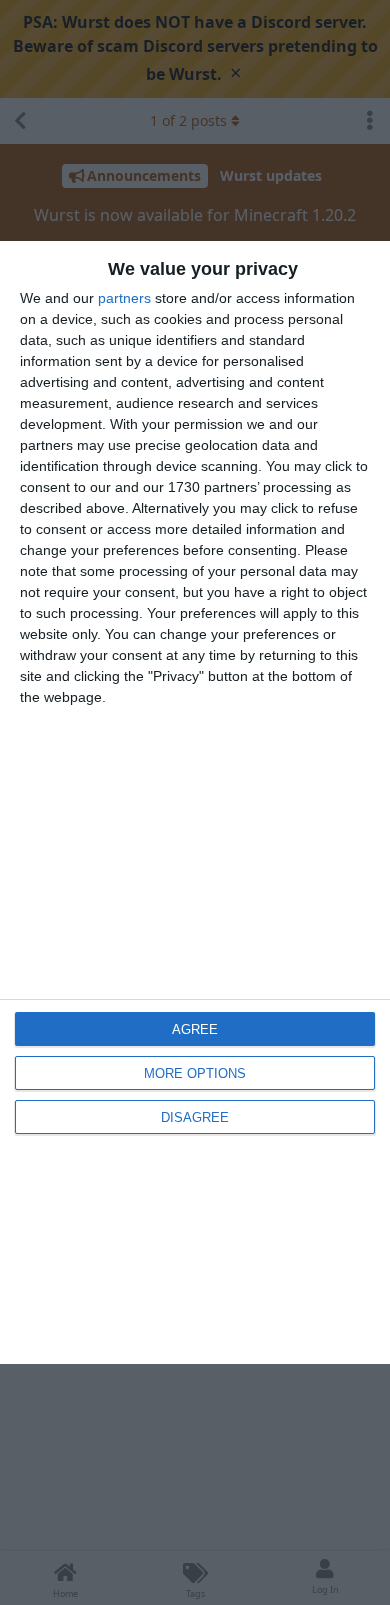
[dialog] (195, 803)
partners (124, 298)
